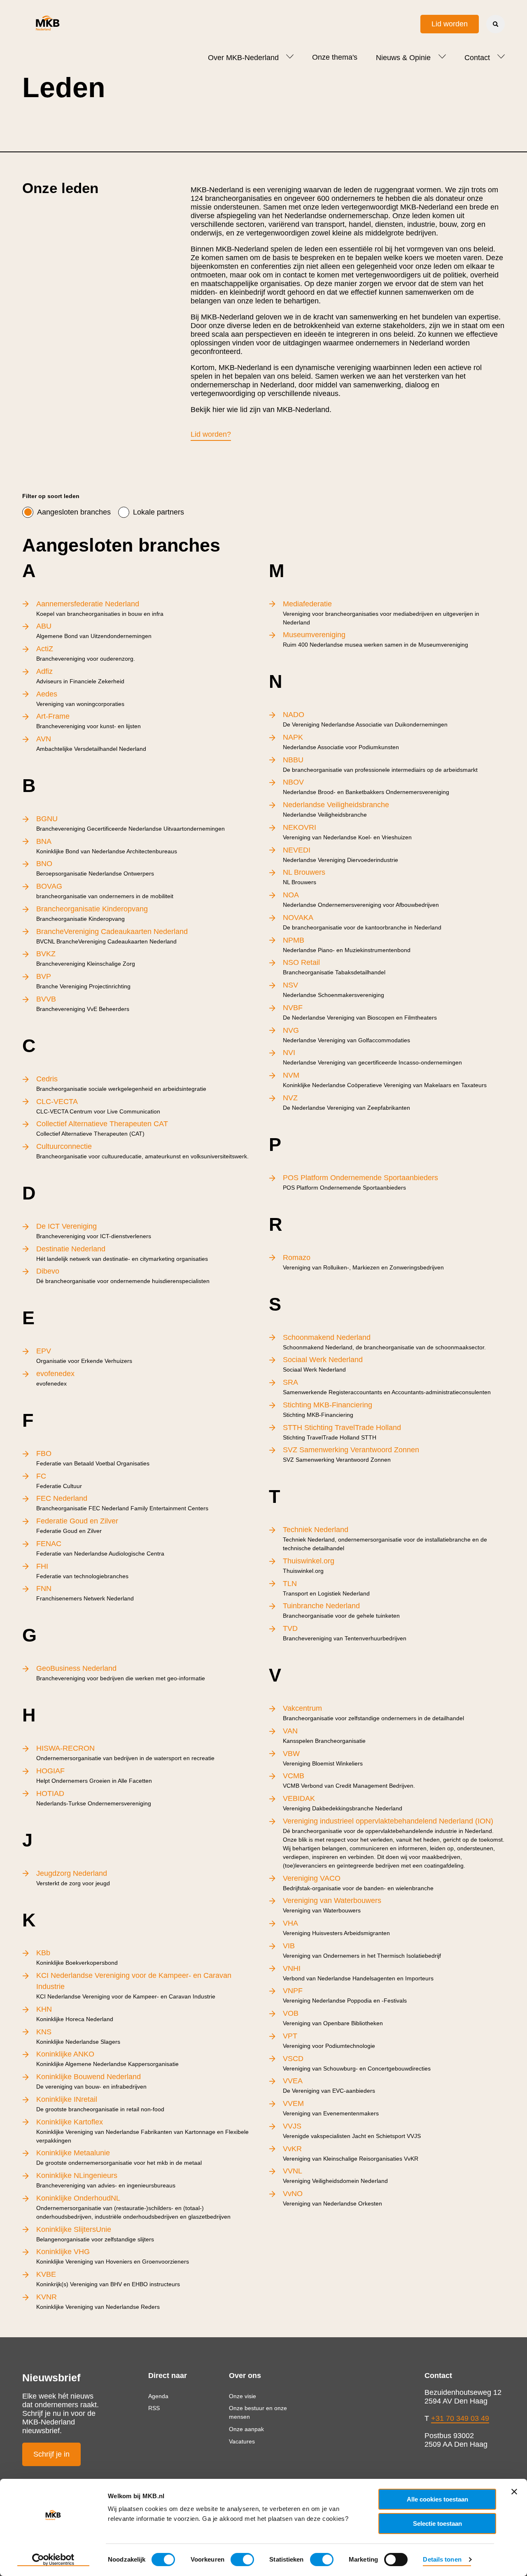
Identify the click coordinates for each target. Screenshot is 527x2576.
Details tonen (442, 2559)
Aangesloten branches (74, 512)
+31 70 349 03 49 (460, 2418)
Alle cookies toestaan (437, 2499)
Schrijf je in (51, 2454)
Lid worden (450, 24)
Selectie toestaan (437, 2524)
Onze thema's (335, 57)
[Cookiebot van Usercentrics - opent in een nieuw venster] (53, 2560)
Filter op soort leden (51, 496)
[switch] (242, 2560)
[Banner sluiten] (514, 2492)
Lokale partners (159, 512)
